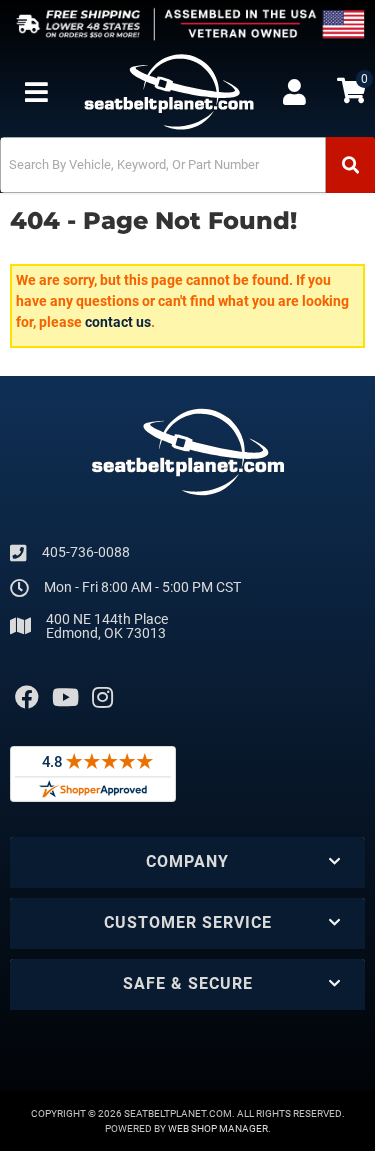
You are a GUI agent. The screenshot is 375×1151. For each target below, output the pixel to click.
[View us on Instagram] (102, 698)
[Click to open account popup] (295, 92)
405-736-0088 (86, 552)
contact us (118, 322)
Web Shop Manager (218, 1128)
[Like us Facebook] (27, 698)
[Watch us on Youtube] (65, 698)
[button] (187, 165)
